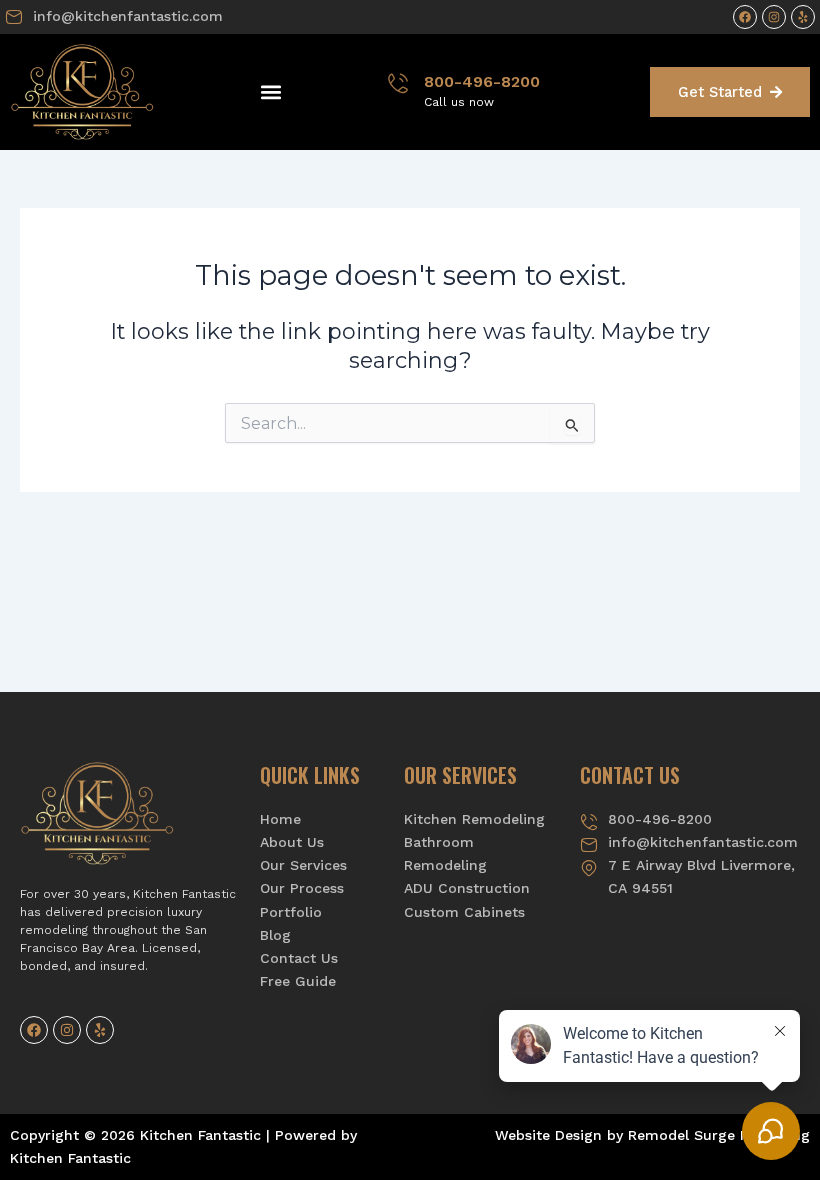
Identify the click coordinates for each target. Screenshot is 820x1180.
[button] (270, 92)
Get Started (720, 92)
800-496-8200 (482, 81)
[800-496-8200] (398, 83)
